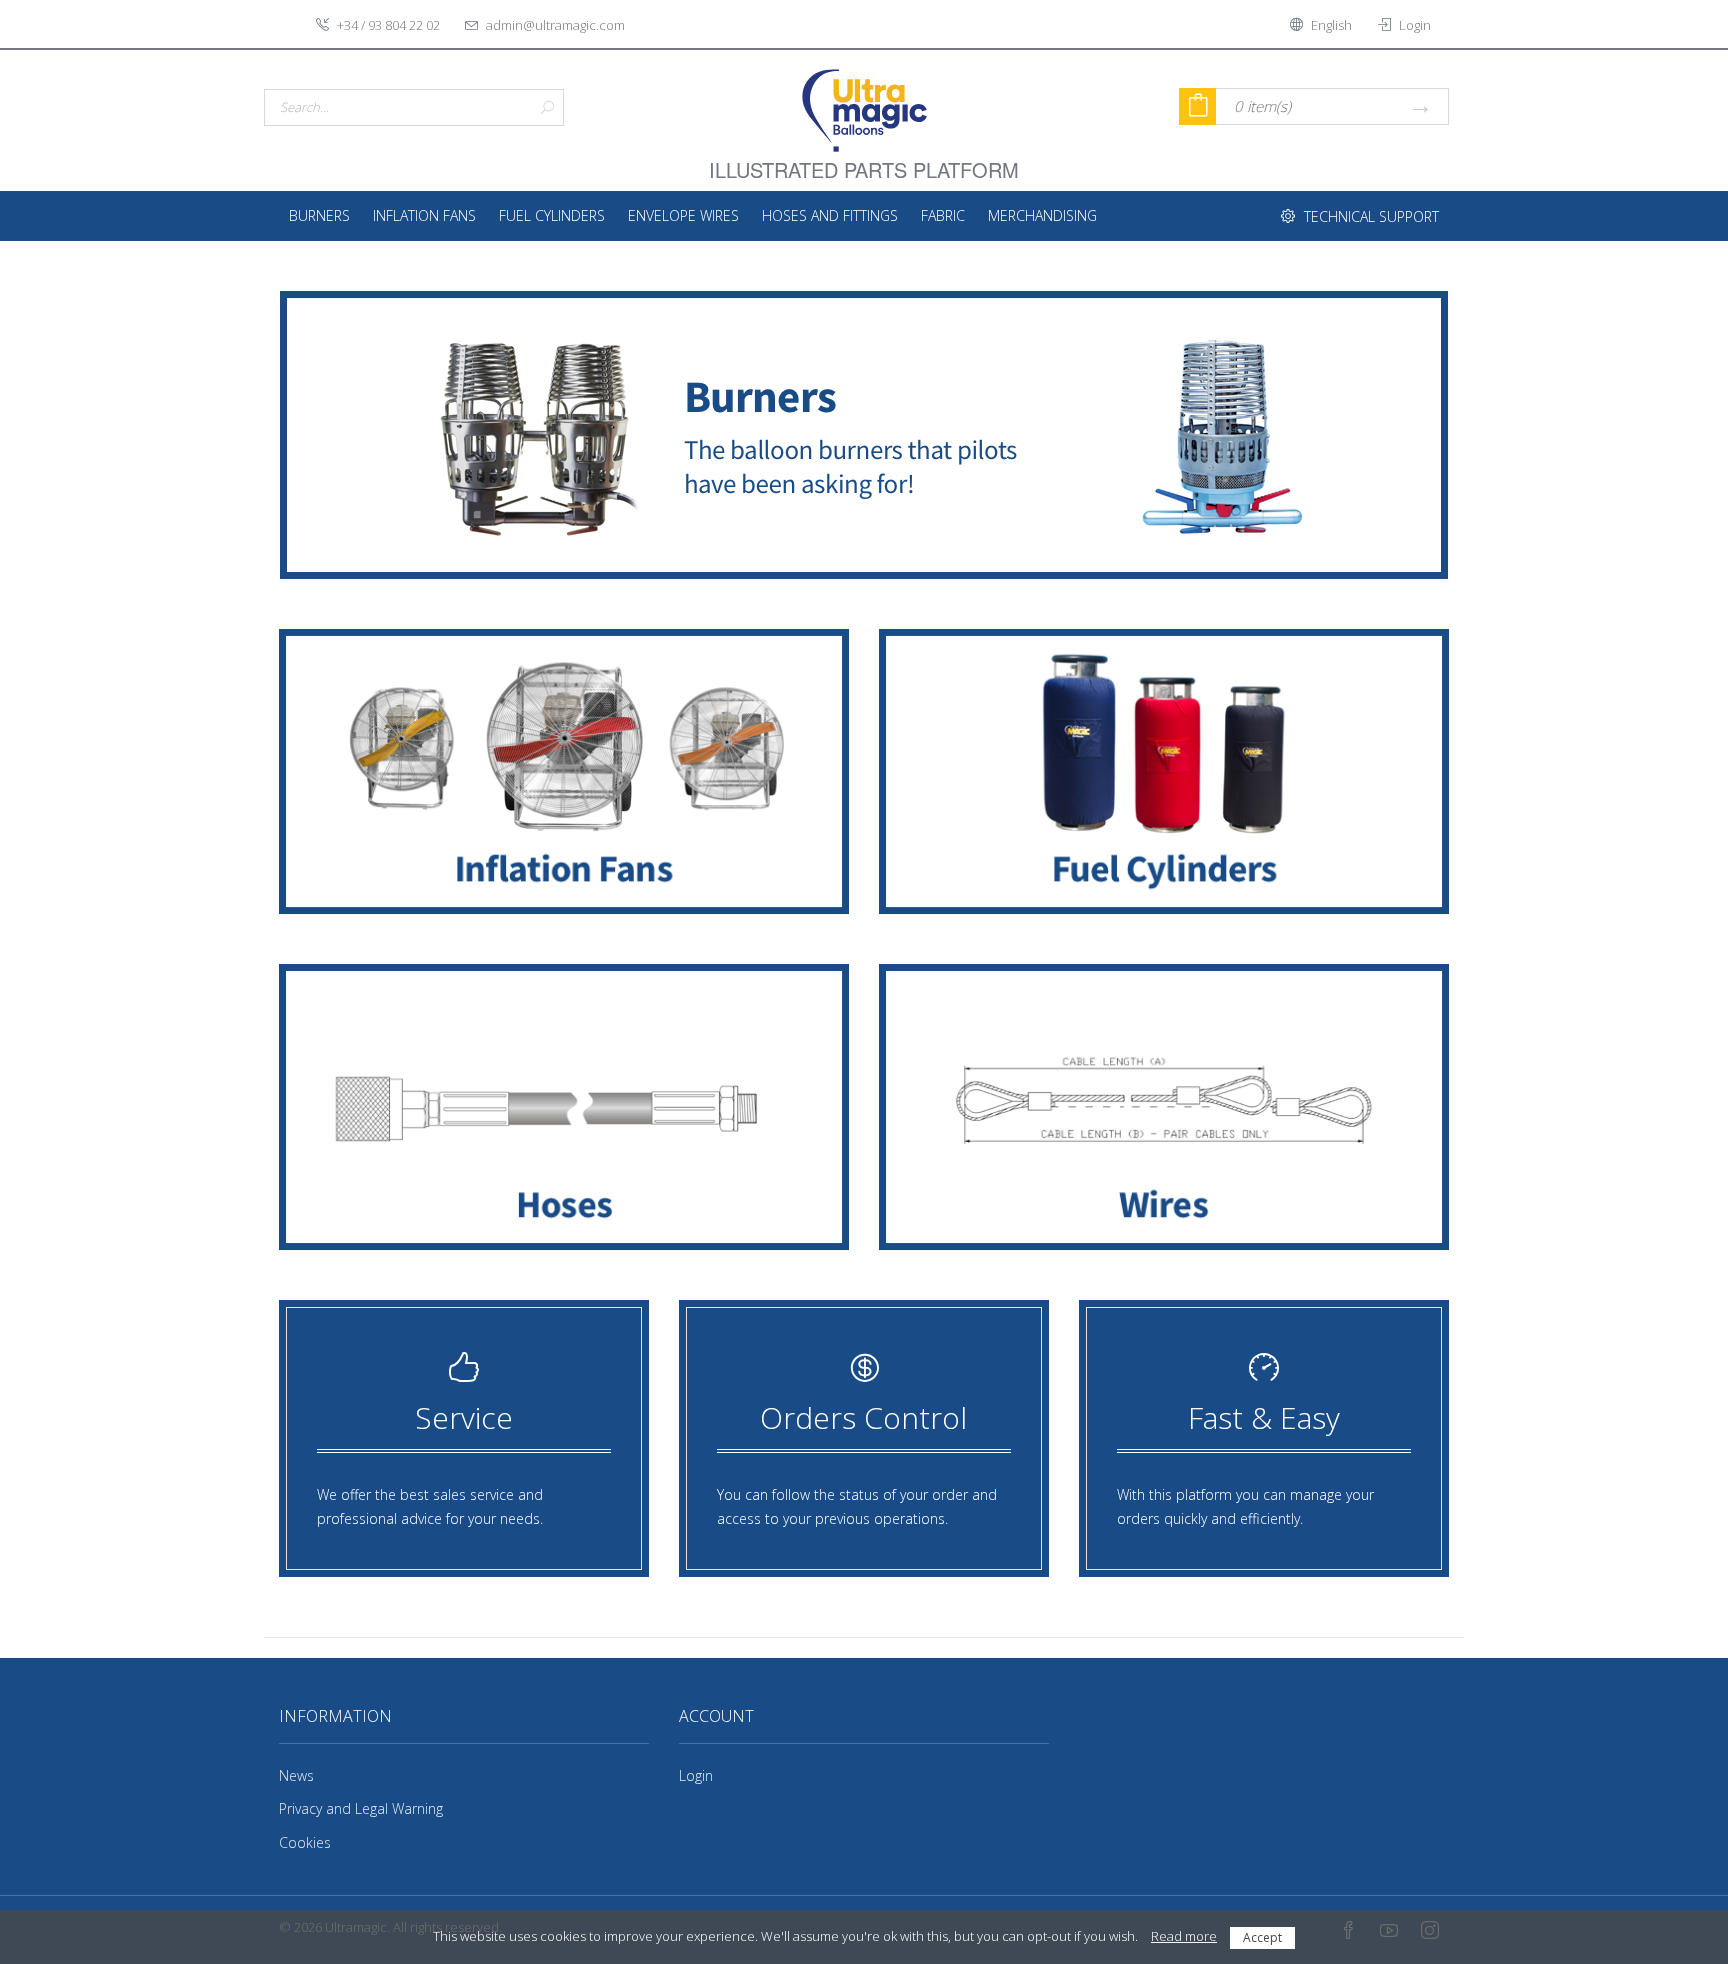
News (296, 1775)
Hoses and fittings (830, 215)
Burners (319, 215)
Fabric (943, 215)
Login (696, 1775)
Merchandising (1042, 215)
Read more (1184, 1936)
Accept (1262, 1937)
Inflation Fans (424, 215)
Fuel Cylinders (552, 215)
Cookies (305, 1842)
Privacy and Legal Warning (361, 1808)
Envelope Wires (683, 215)
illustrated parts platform (864, 158)
